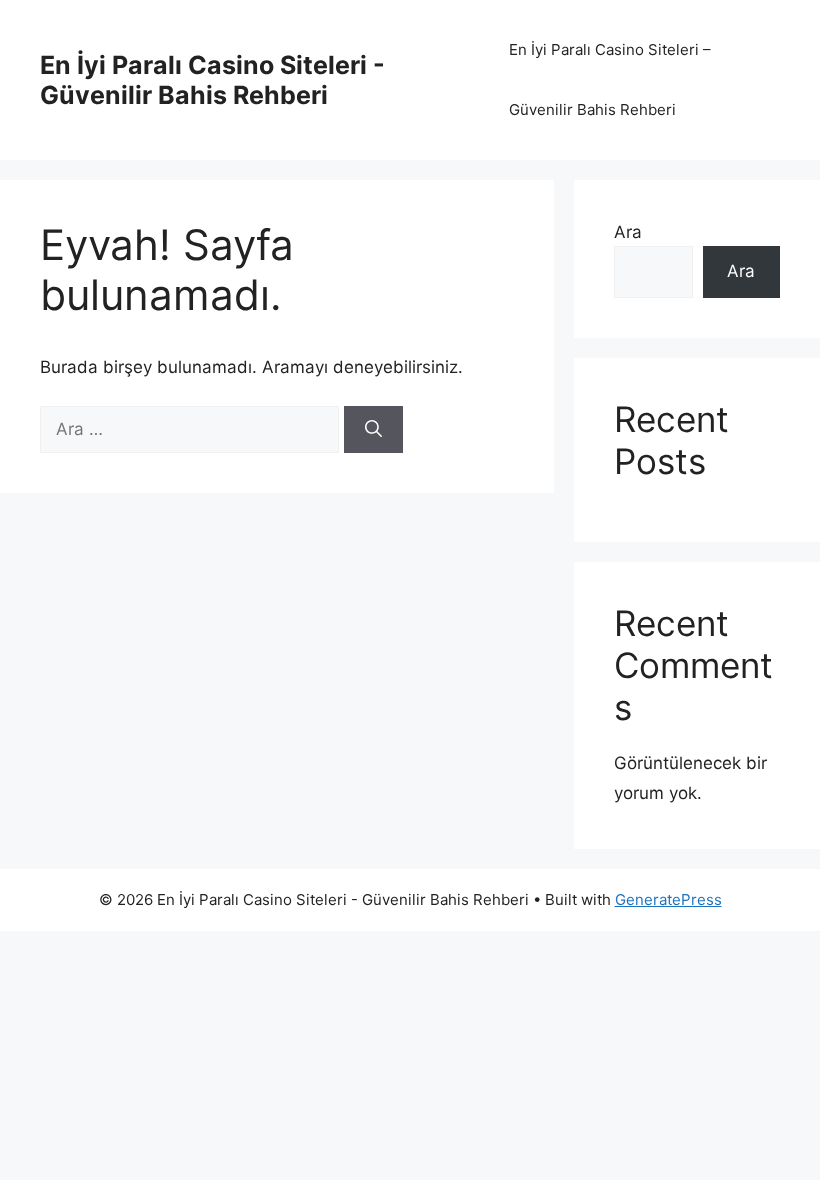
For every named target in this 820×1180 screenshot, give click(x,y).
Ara (628, 232)
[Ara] (373, 430)
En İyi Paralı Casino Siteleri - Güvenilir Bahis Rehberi (212, 80)
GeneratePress (668, 899)
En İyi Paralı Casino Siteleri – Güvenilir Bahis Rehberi (610, 79)
